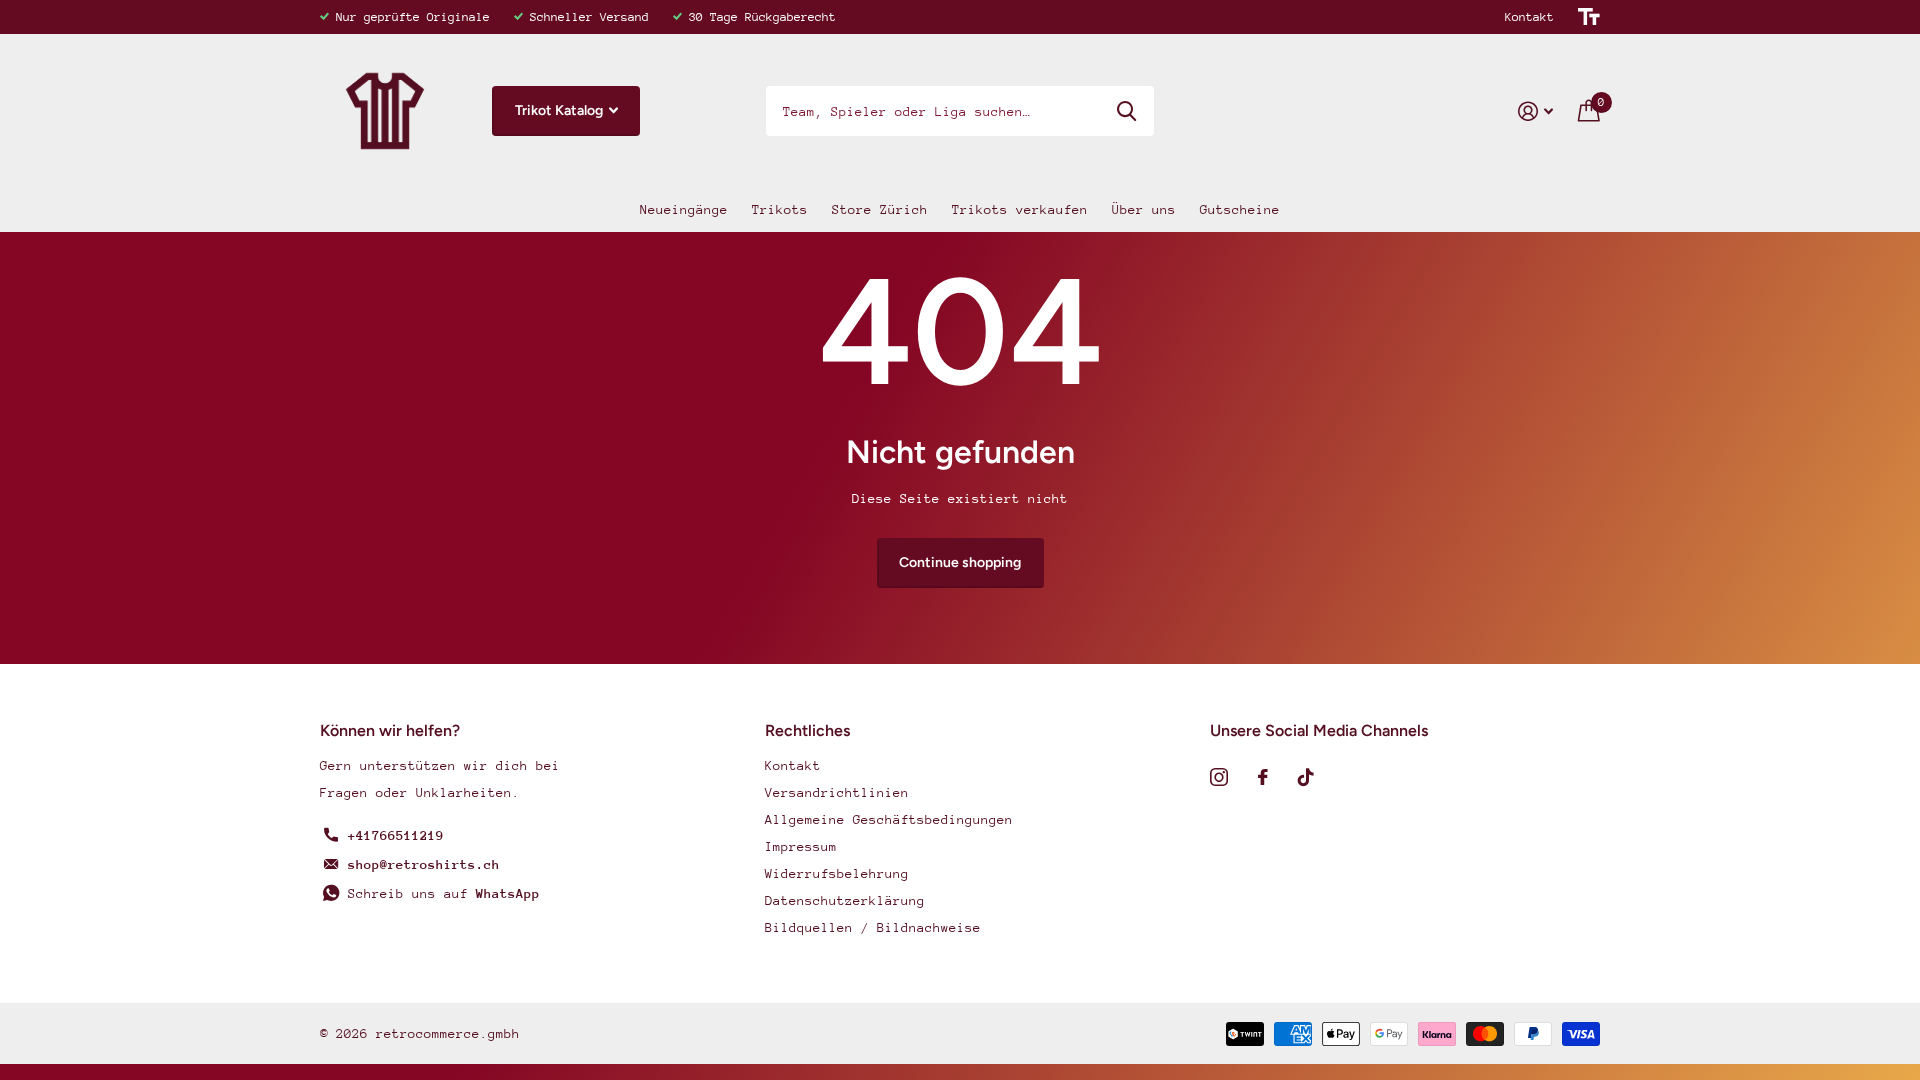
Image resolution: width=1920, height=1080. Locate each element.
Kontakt (1529, 17)
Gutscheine (1240, 209)
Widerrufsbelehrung (837, 873)
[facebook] (1263, 777)
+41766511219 (396, 835)
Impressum (801, 846)
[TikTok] (1306, 777)
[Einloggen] (1536, 111)
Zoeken (1126, 111)
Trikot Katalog (560, 110)
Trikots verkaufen (1020, 209)
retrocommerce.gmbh (448, 1033)
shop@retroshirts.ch (424, 864)
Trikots (780, 209)
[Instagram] (1219, 777)
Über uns (1144, 209)
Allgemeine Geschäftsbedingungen (889, 819)
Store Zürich (880, 209)
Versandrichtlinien (837, 792)
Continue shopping (960, 562)
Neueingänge (684, 209)
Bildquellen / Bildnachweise (873, 927)
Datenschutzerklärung (845, 900)
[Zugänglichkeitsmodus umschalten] (1589, 17)
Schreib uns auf (444, 893)
